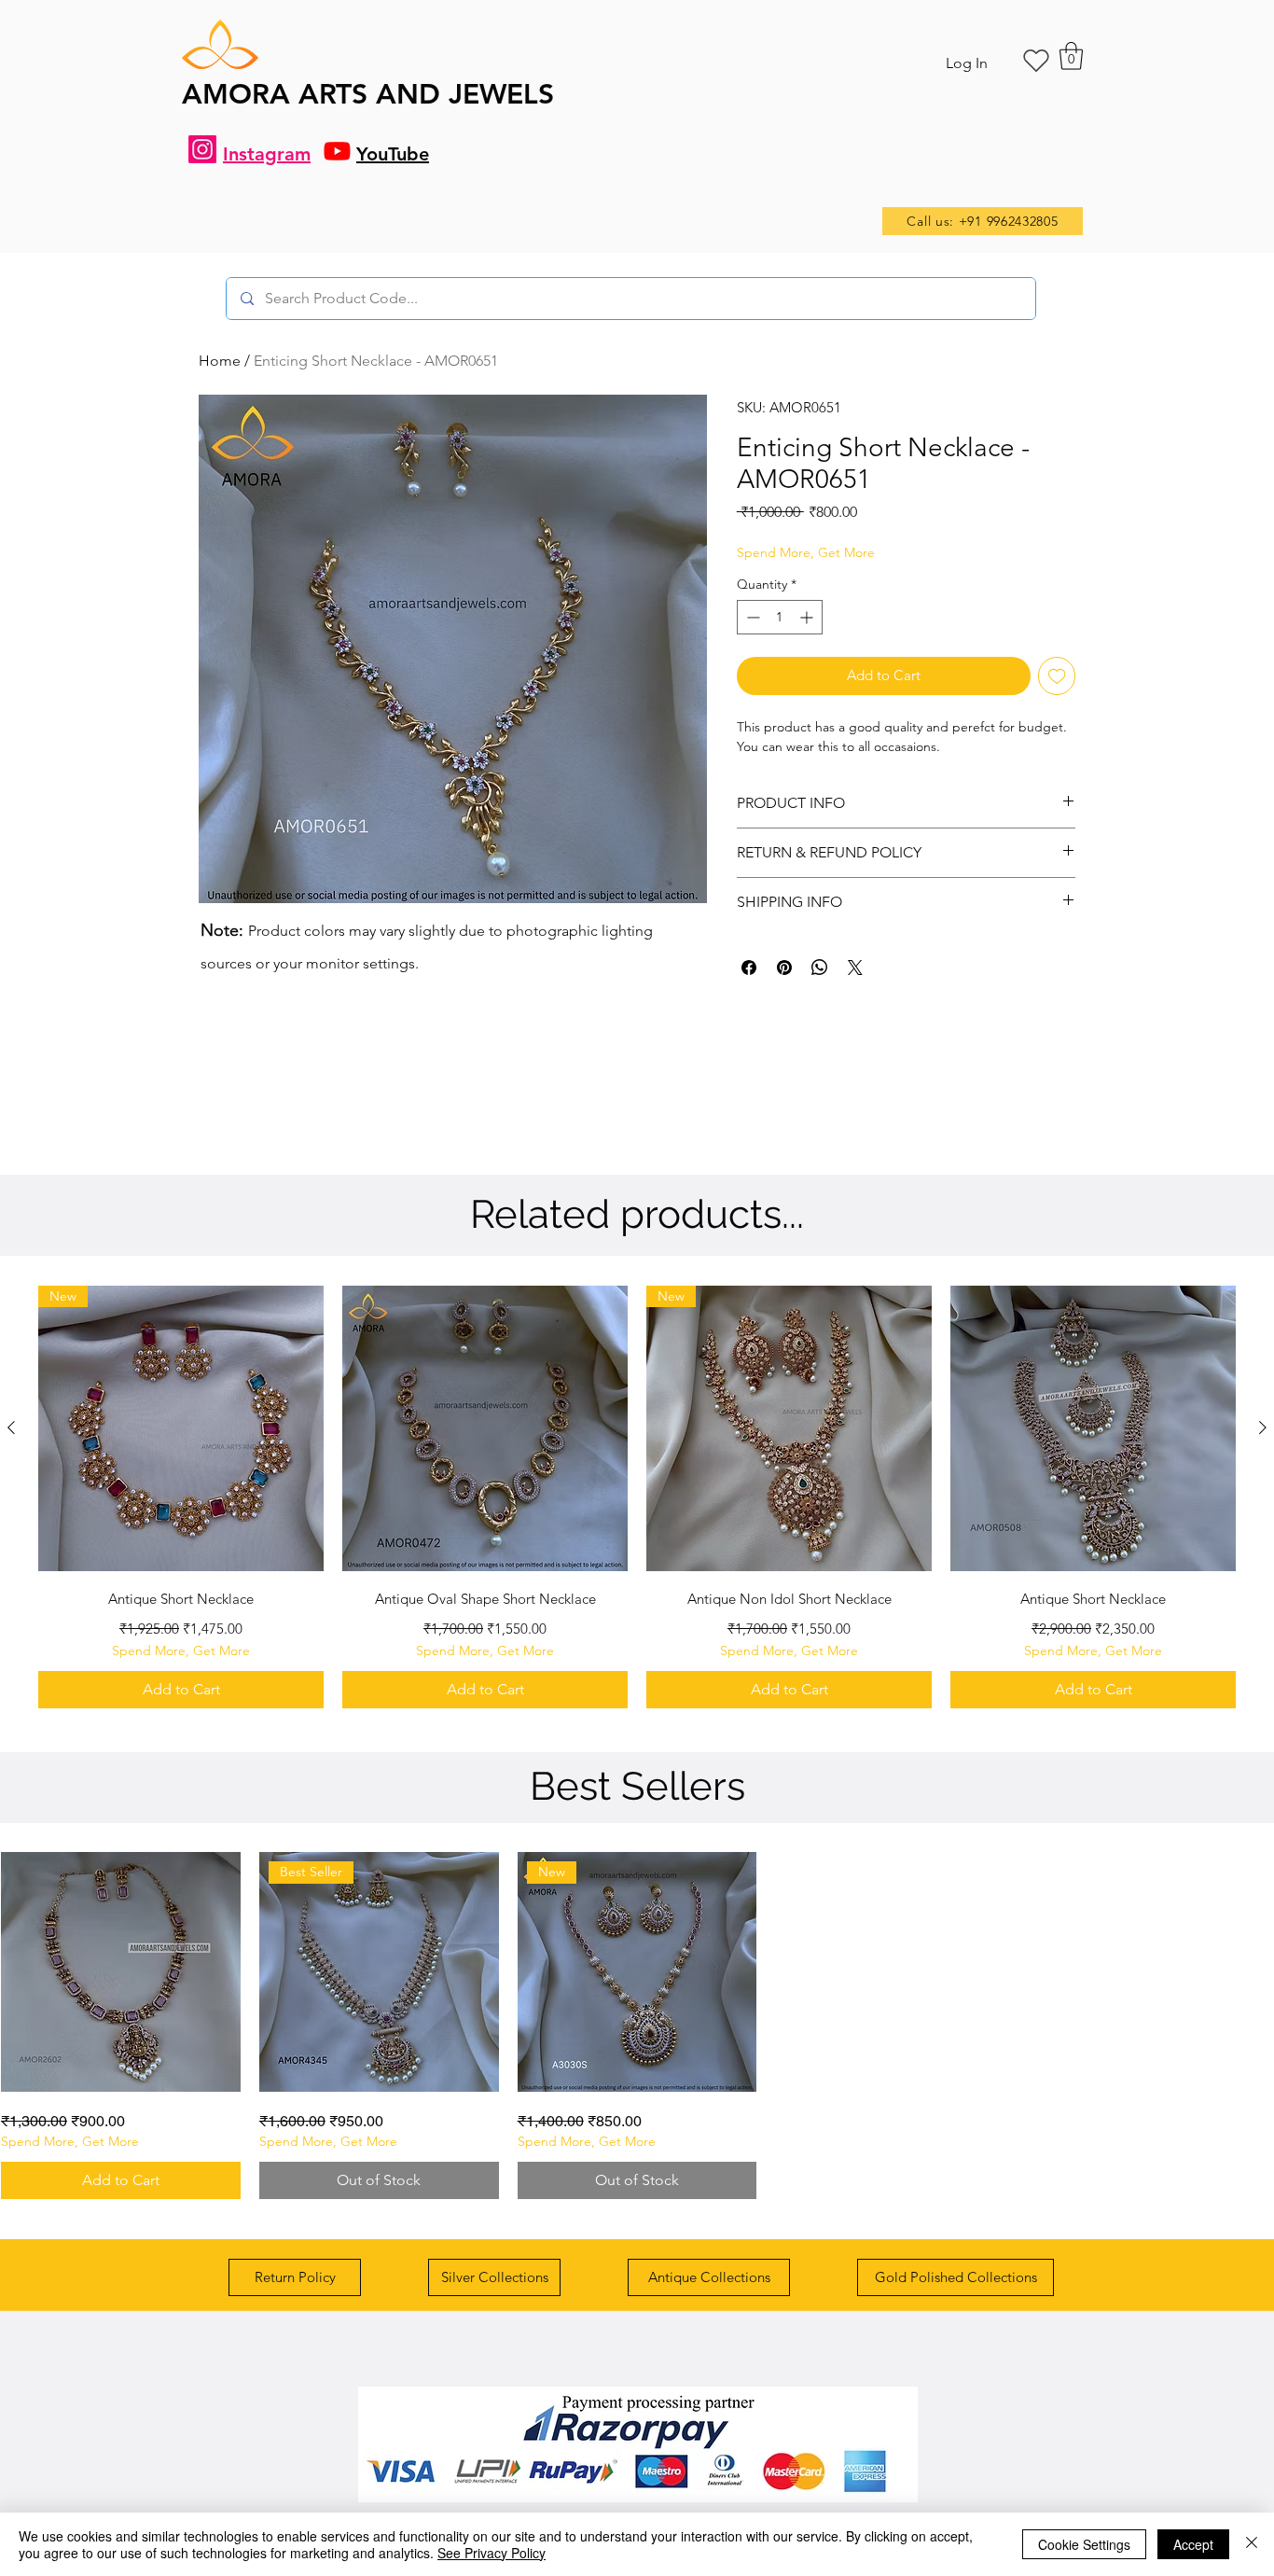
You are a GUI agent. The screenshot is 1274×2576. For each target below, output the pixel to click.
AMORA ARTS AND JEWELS (368, 94)
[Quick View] (485, 1428)
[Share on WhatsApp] (820, 968)
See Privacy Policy (492, 2553)
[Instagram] (202, 149)
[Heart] (1036, 61)
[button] (1071, 56)
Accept (1193, 2544)
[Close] (1252, 2544)
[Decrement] (751, 617)
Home (220, 361)
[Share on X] (855, 968)
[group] (637, 1497)
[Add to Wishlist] (1057, 676)
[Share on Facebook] (749, 968)
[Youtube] (337, 151)
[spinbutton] (780, 617)
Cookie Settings (1084, 2544)
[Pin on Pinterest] (784, 968)
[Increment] (808, 617)
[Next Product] (1263, 1427)
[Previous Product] (11, 1427)
